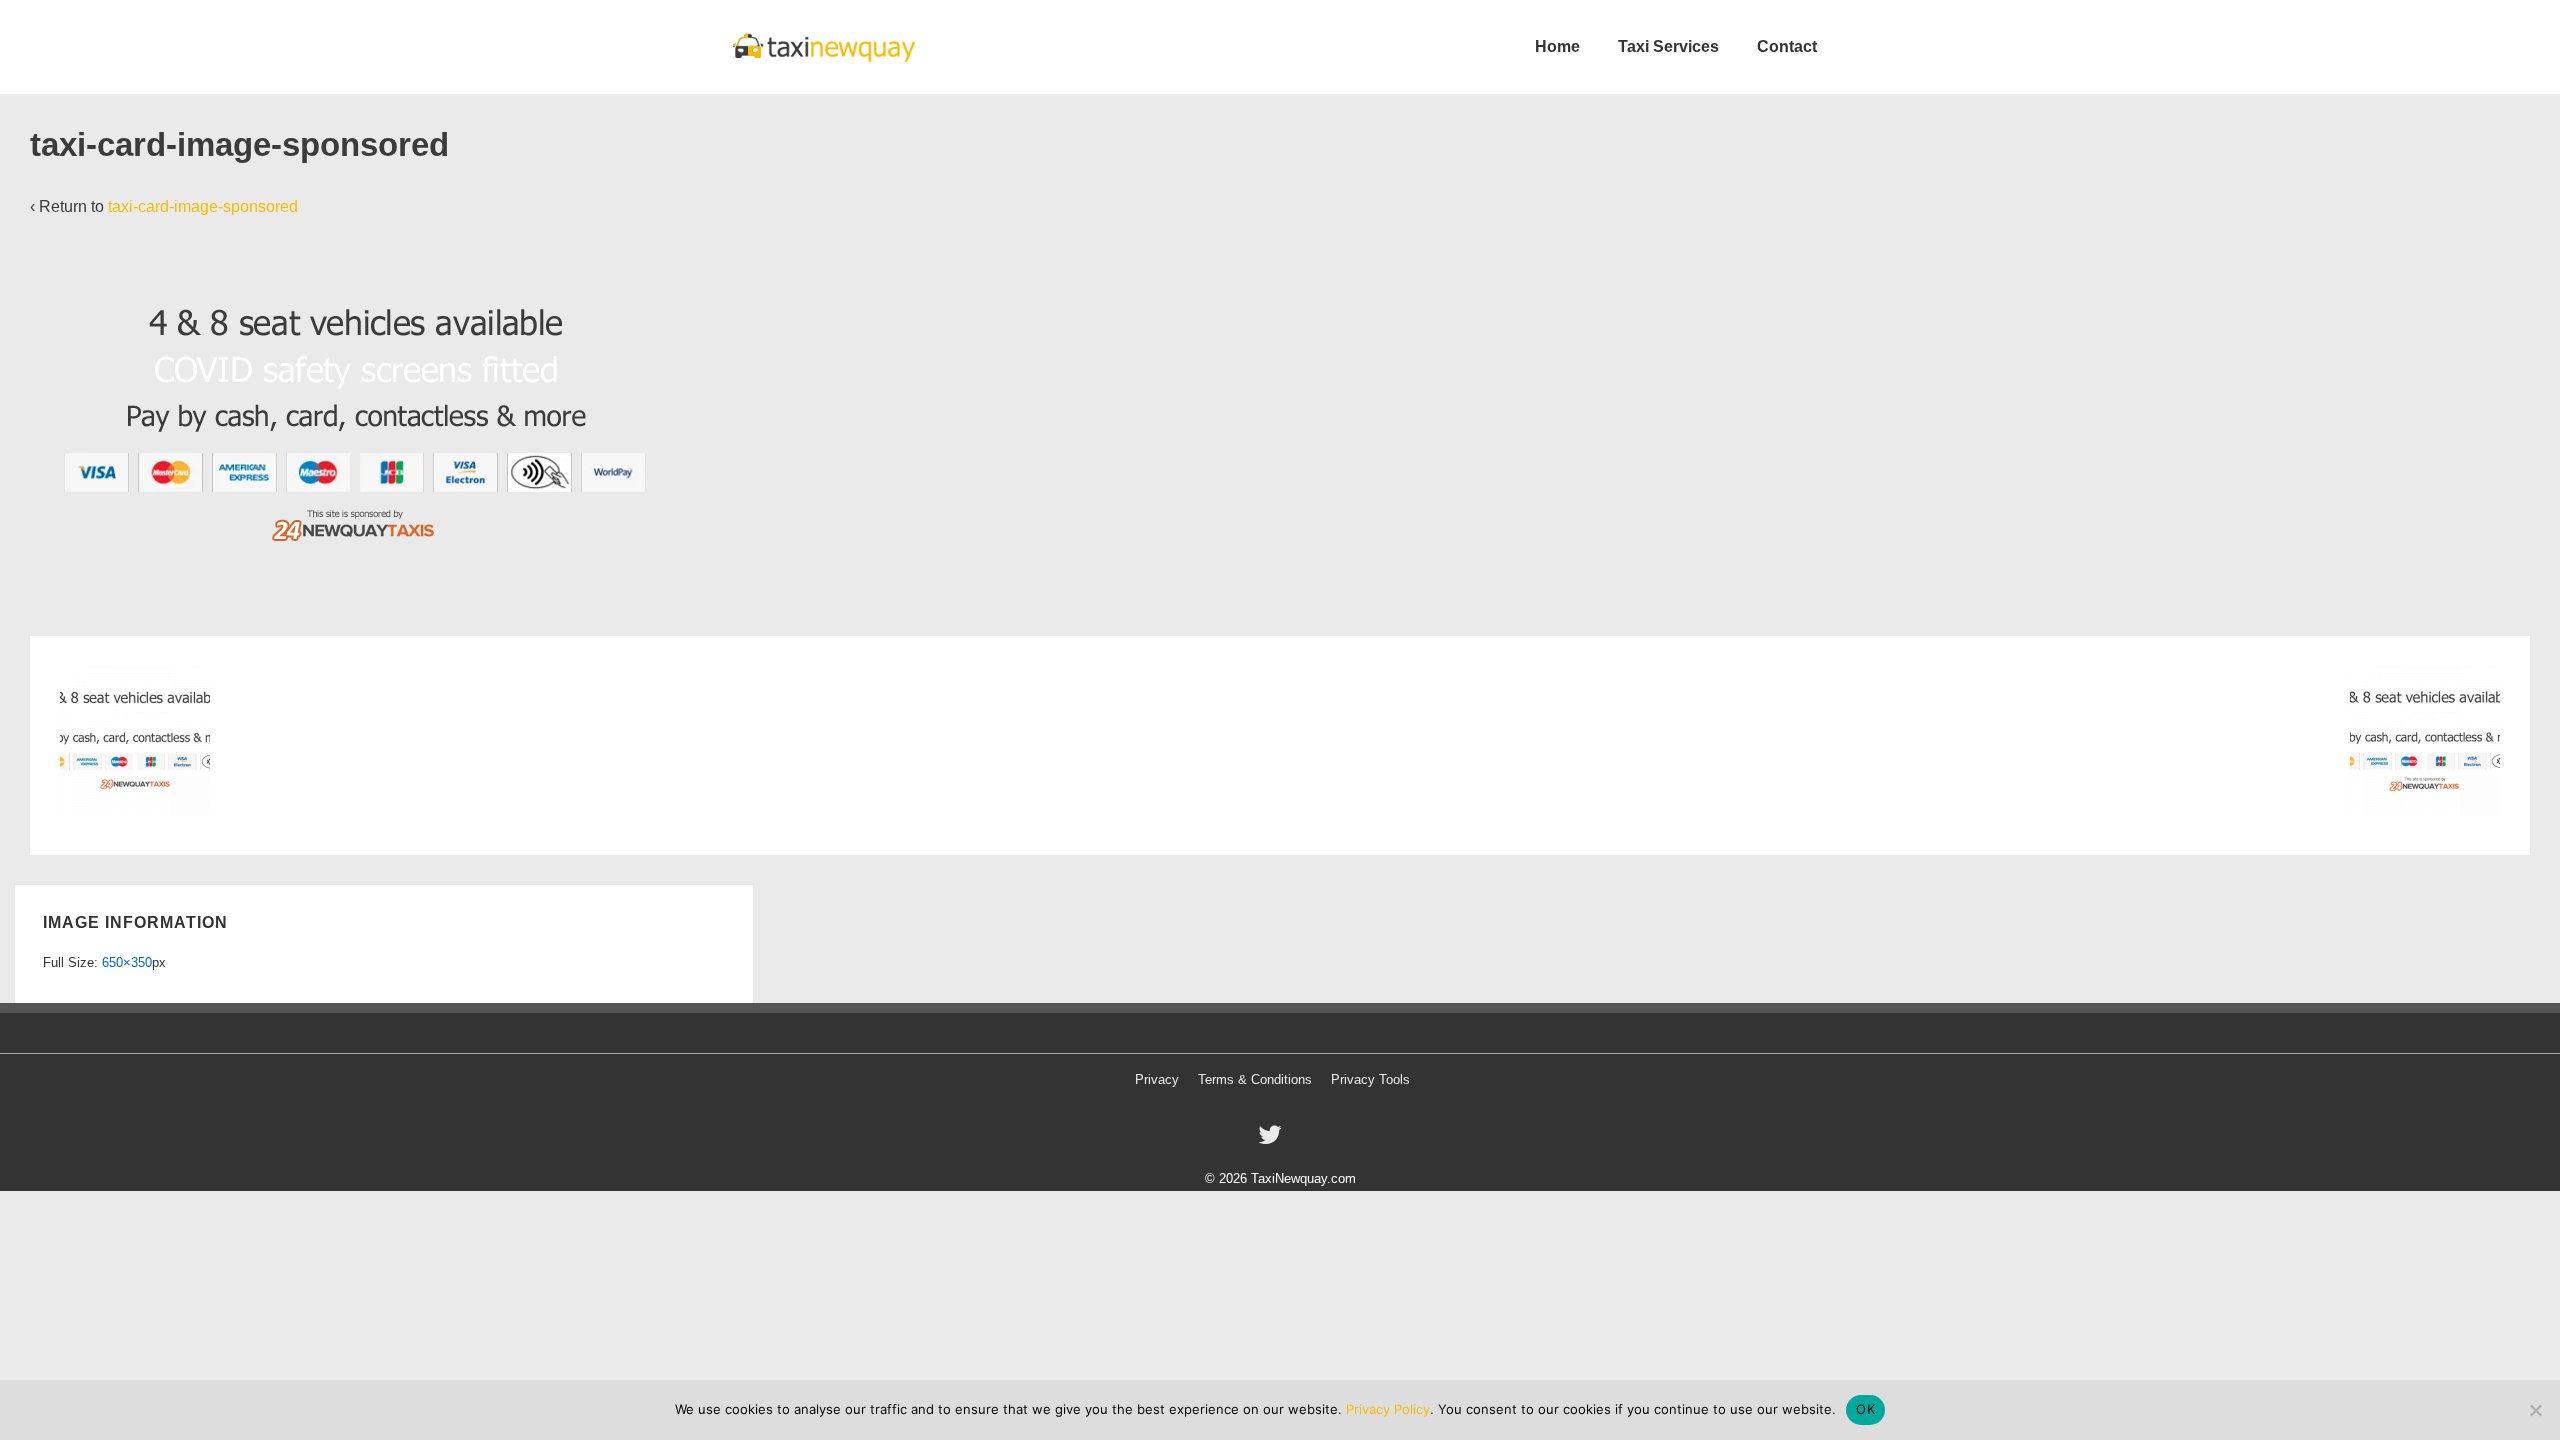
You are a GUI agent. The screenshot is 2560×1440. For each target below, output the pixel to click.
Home (1557, 46)
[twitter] (1272, 1141)
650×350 (127, 962)
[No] (2535, 1410)
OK (1865, 1409)
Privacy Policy (1388, 1409)
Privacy (1157, 1079)
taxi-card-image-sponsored (203, 206)
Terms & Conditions (1255, 1079)
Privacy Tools (1370, 1079)
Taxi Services (1668, 46)
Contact (1787, 46)
